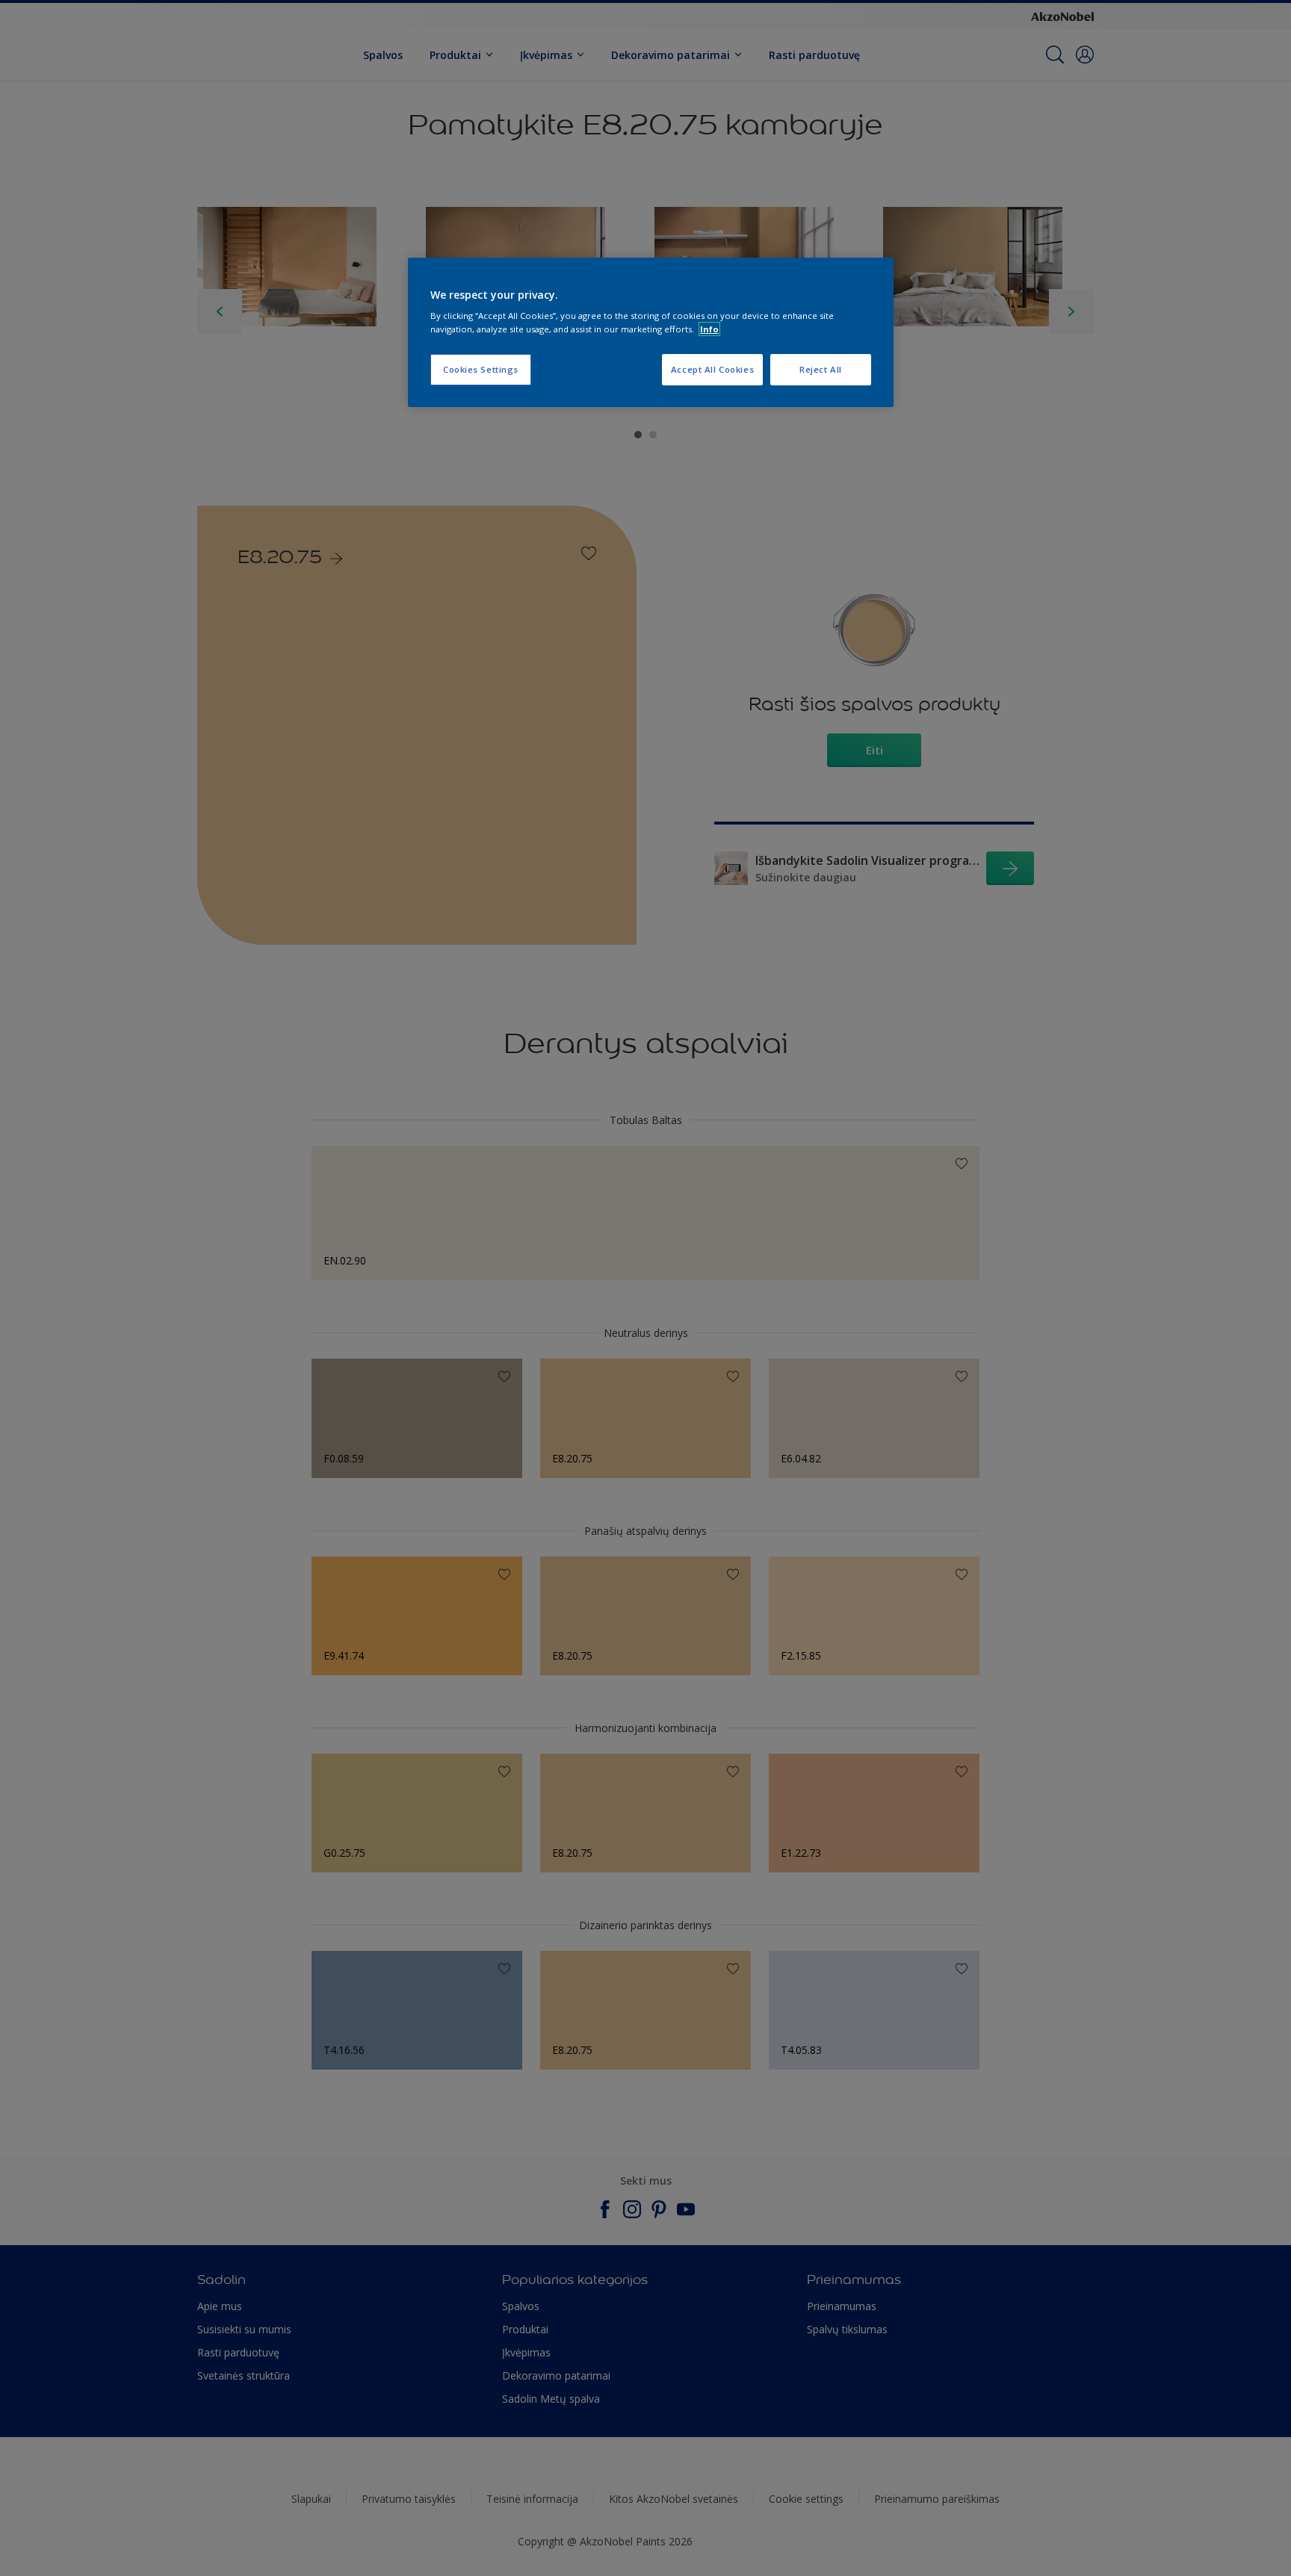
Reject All (821, 369)
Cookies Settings (481, 369)
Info (709, 329)
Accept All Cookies (712, 369)
